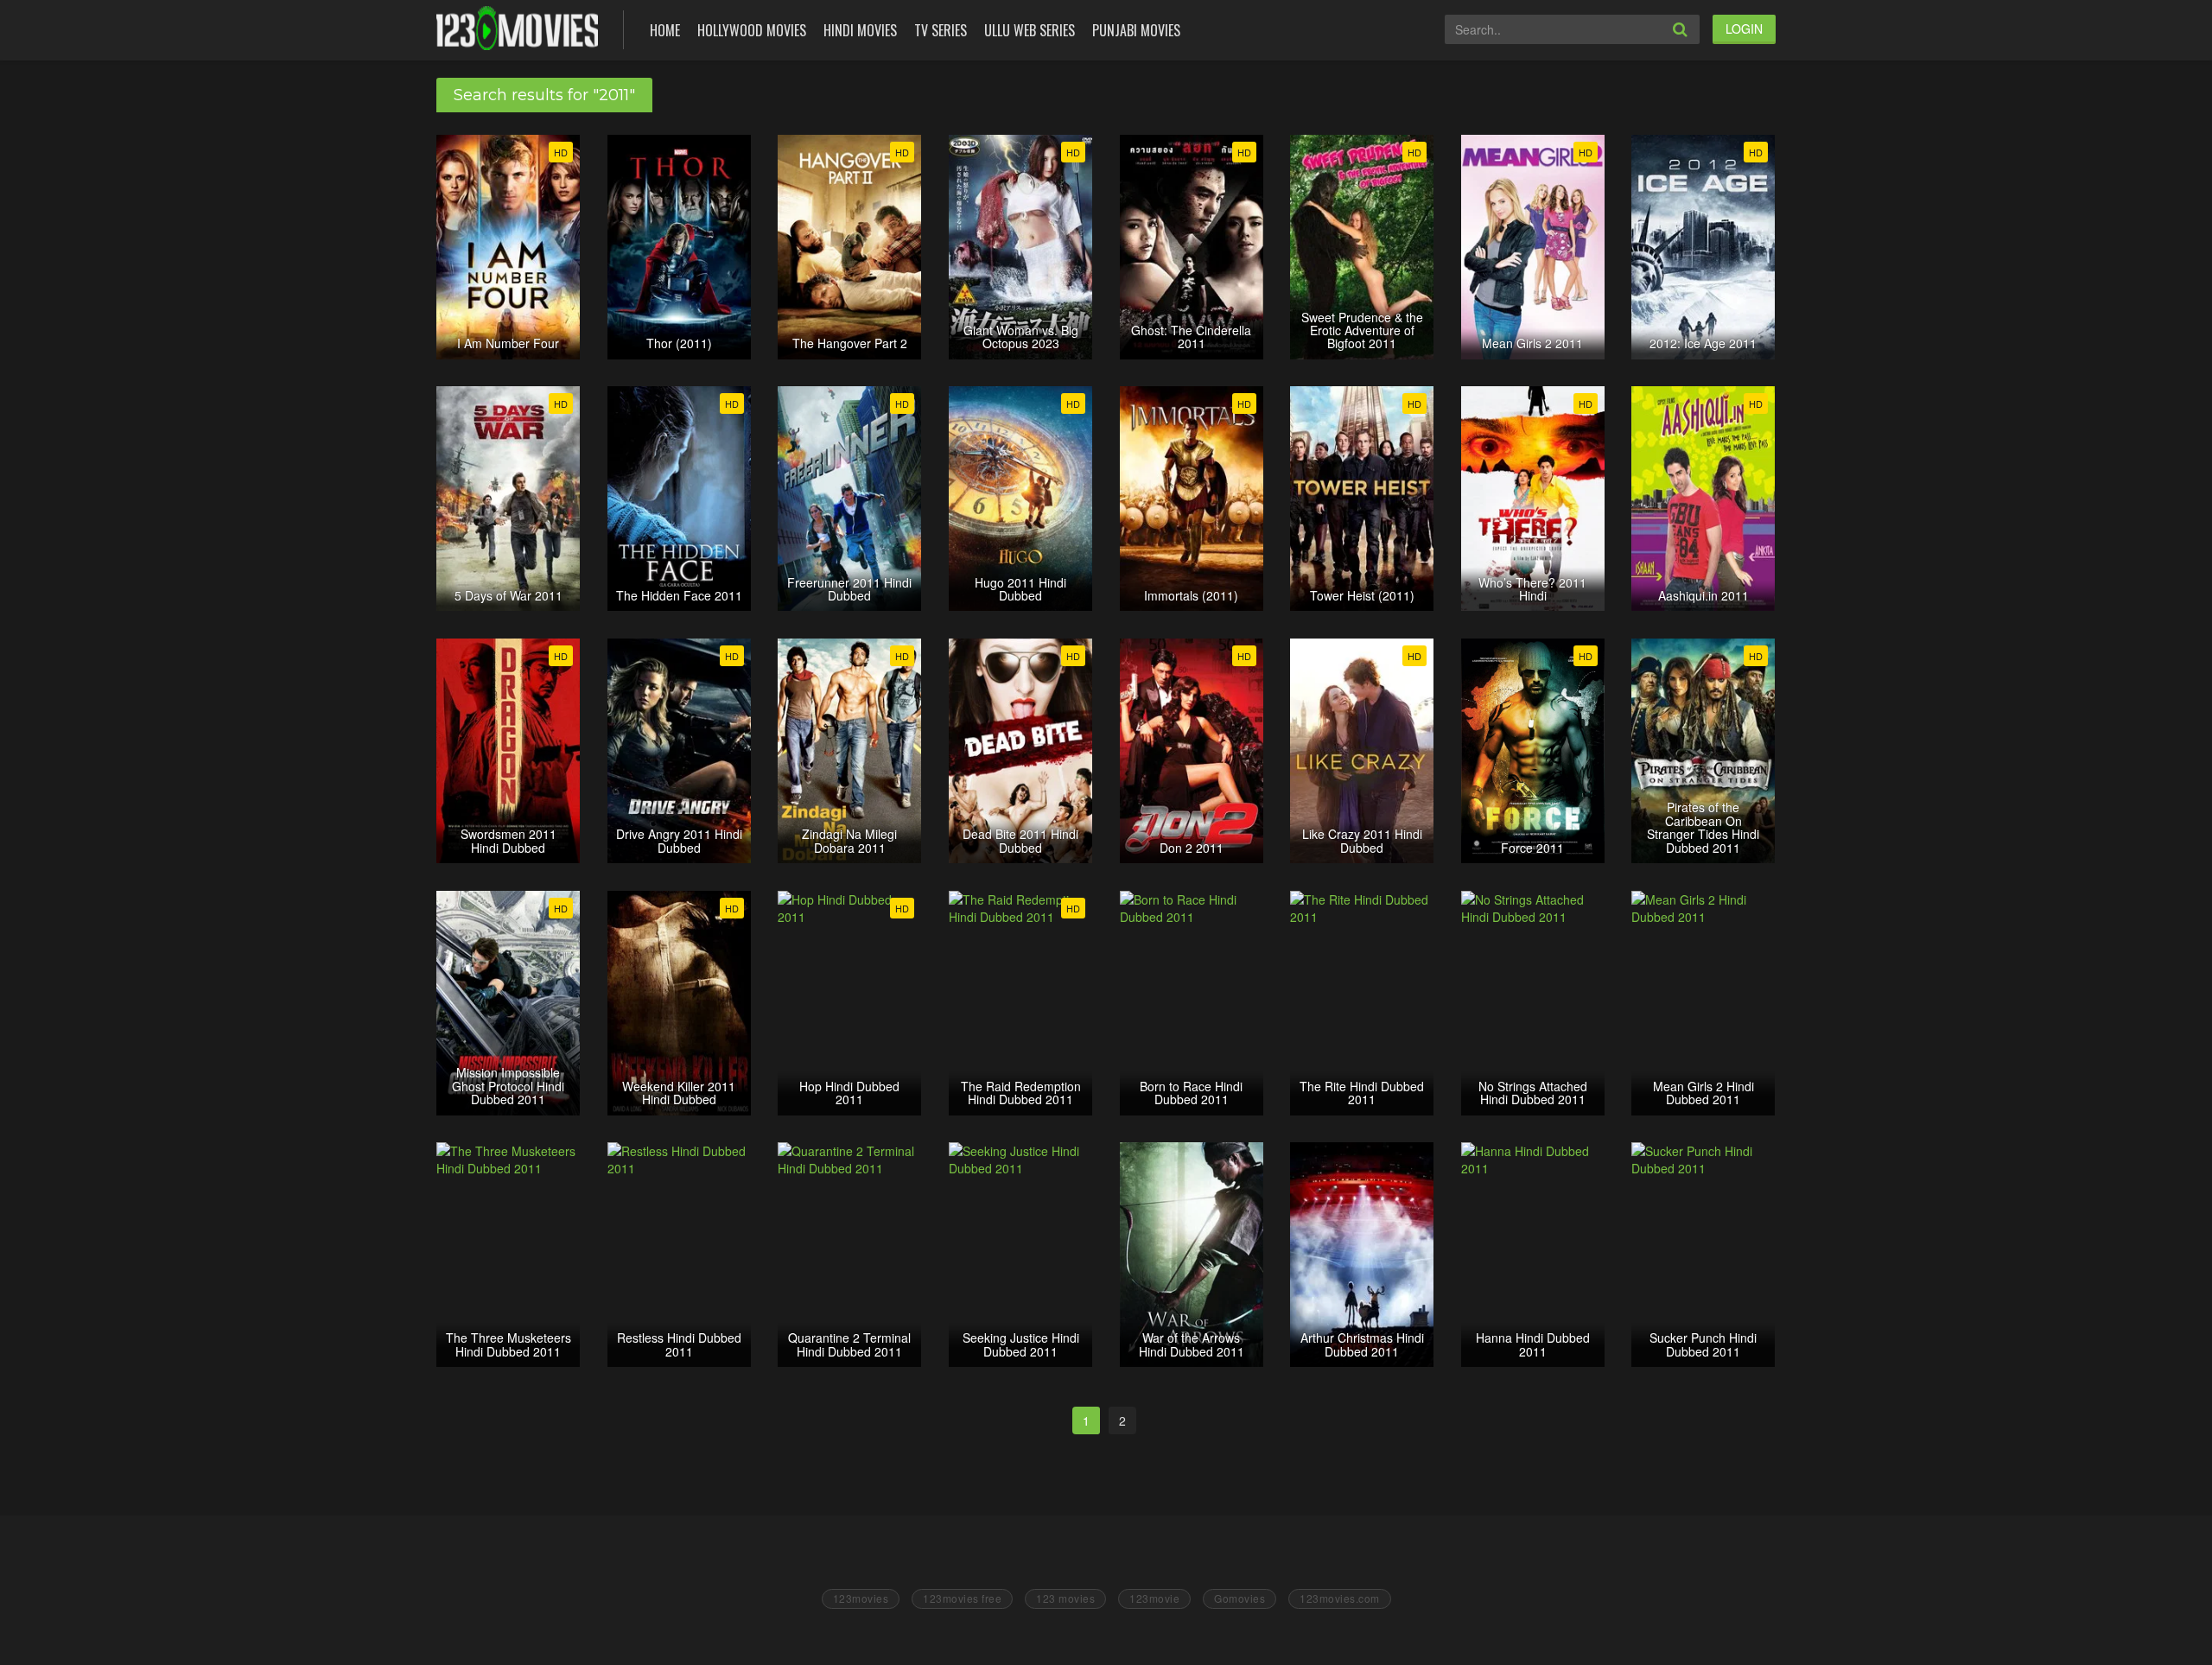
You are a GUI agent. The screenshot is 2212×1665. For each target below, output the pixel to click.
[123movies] (517, 28)
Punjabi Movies (1136, 30)
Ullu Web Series (1030, 30)
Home (665, 30)
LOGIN (1744, 29)
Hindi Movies (860, 30)
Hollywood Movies (752, 30)
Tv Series (941, 30)
